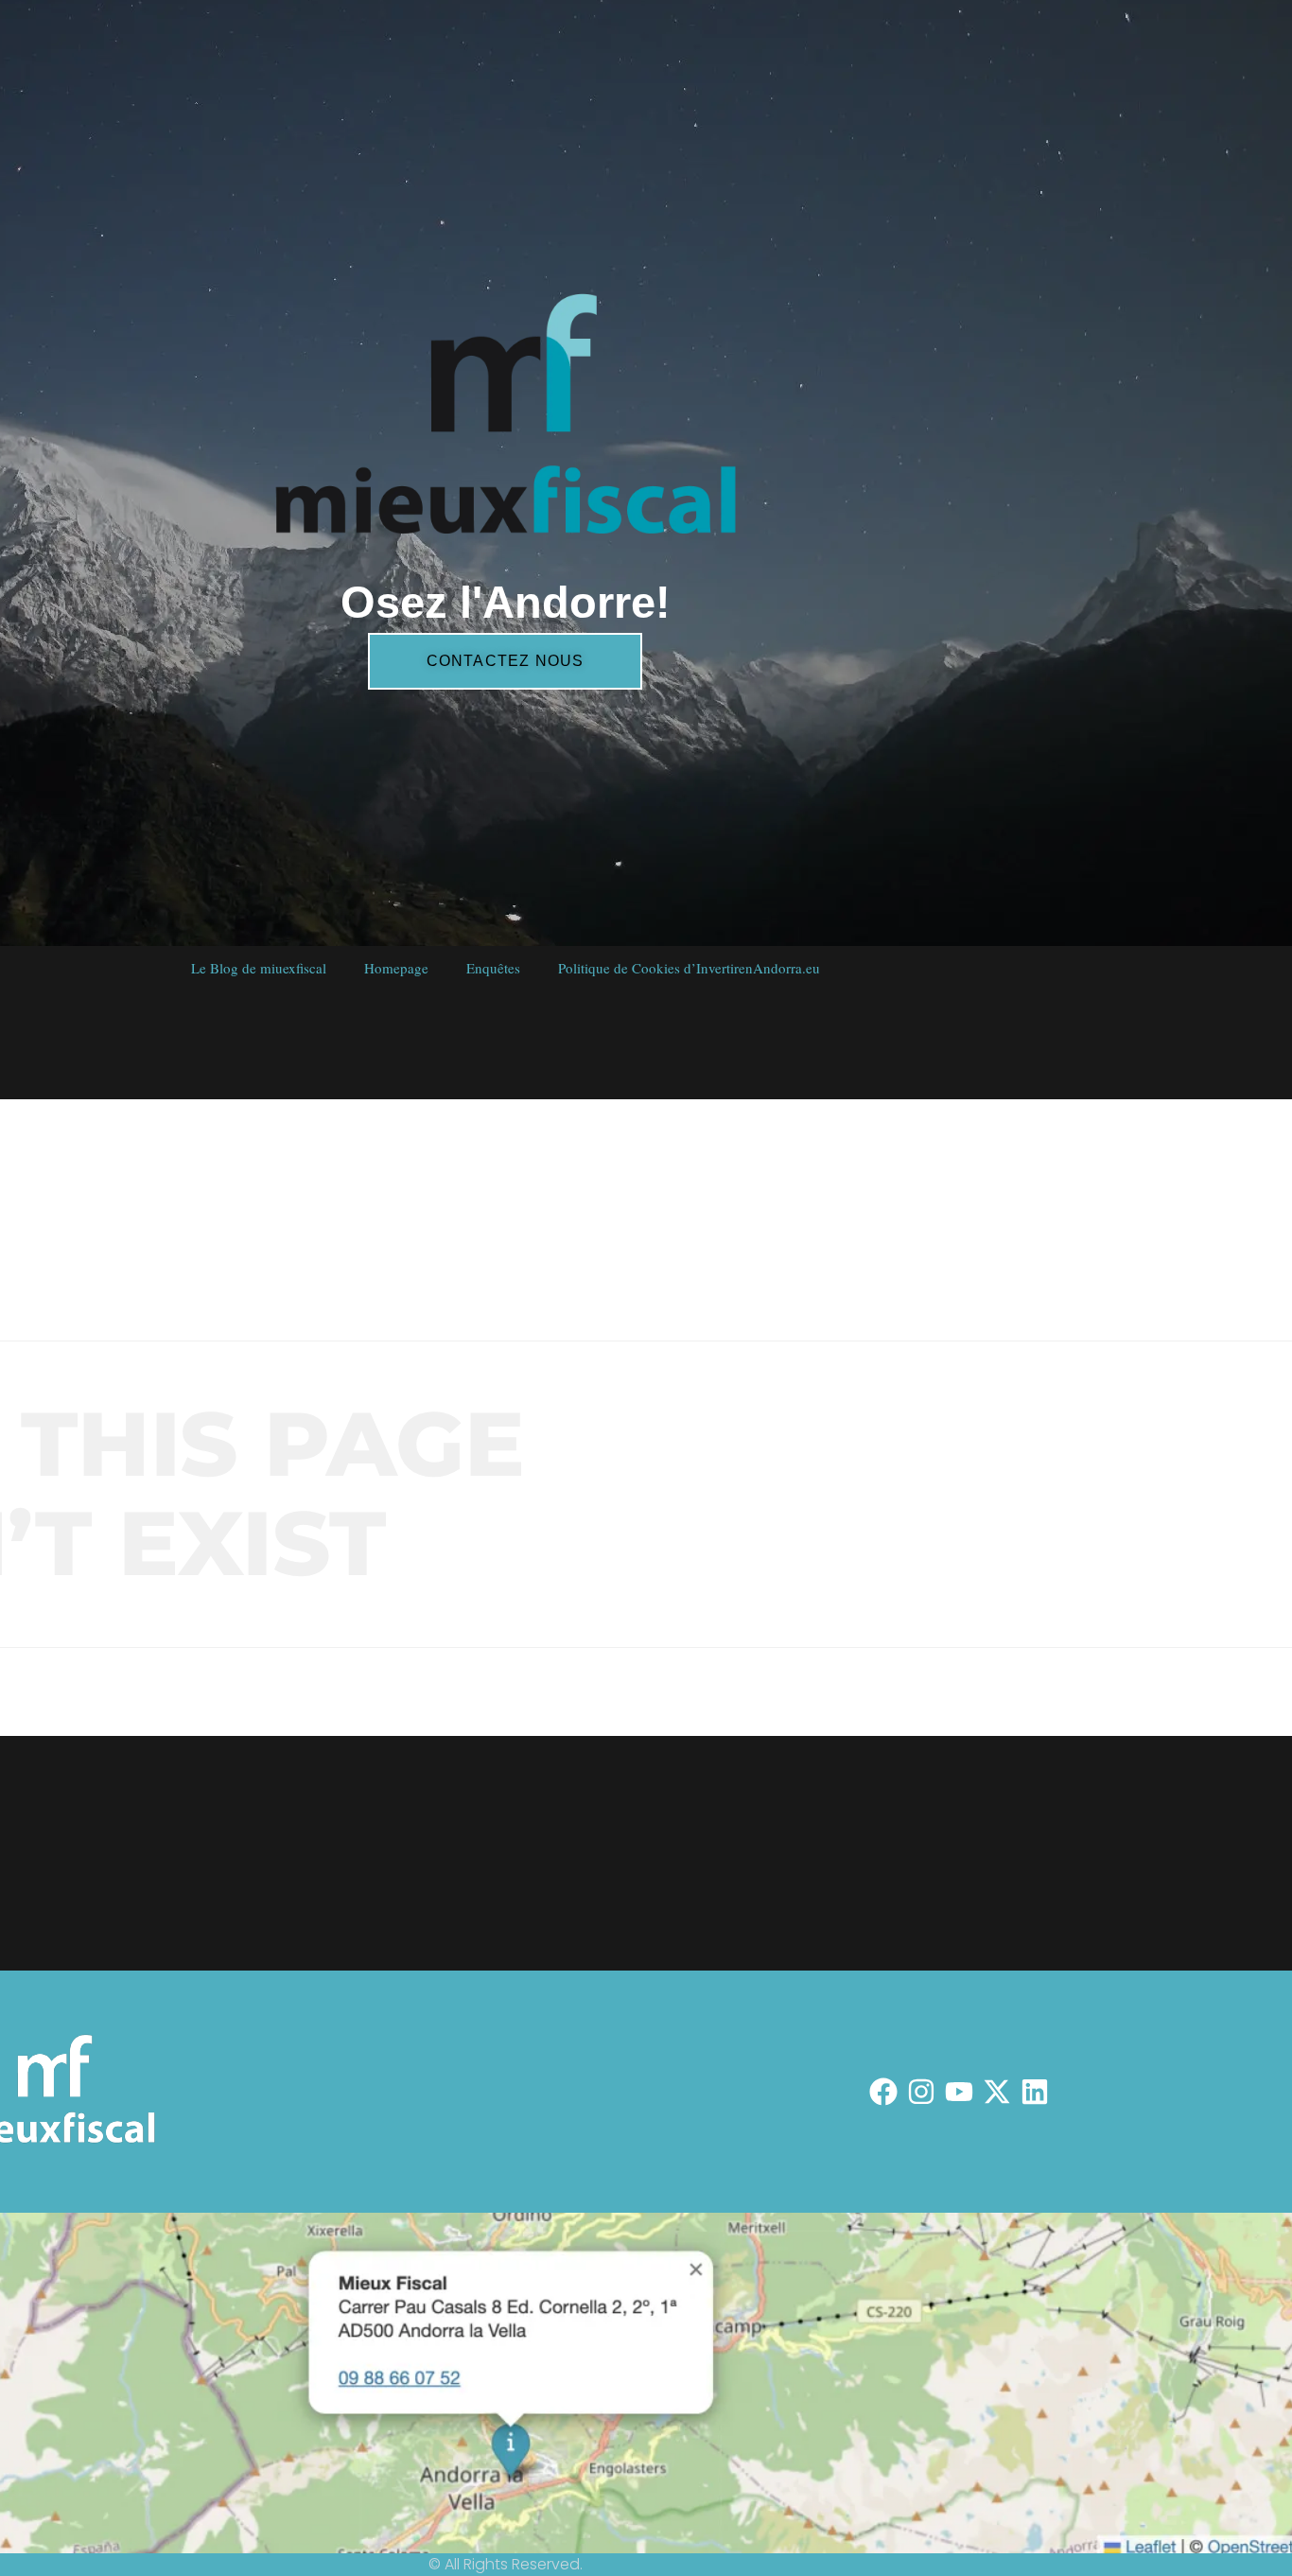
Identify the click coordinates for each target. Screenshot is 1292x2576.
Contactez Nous (505, 661)
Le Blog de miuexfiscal (258, 968)
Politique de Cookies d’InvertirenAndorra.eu (688, 968)
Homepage (395, 968)
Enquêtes (492, 968)
